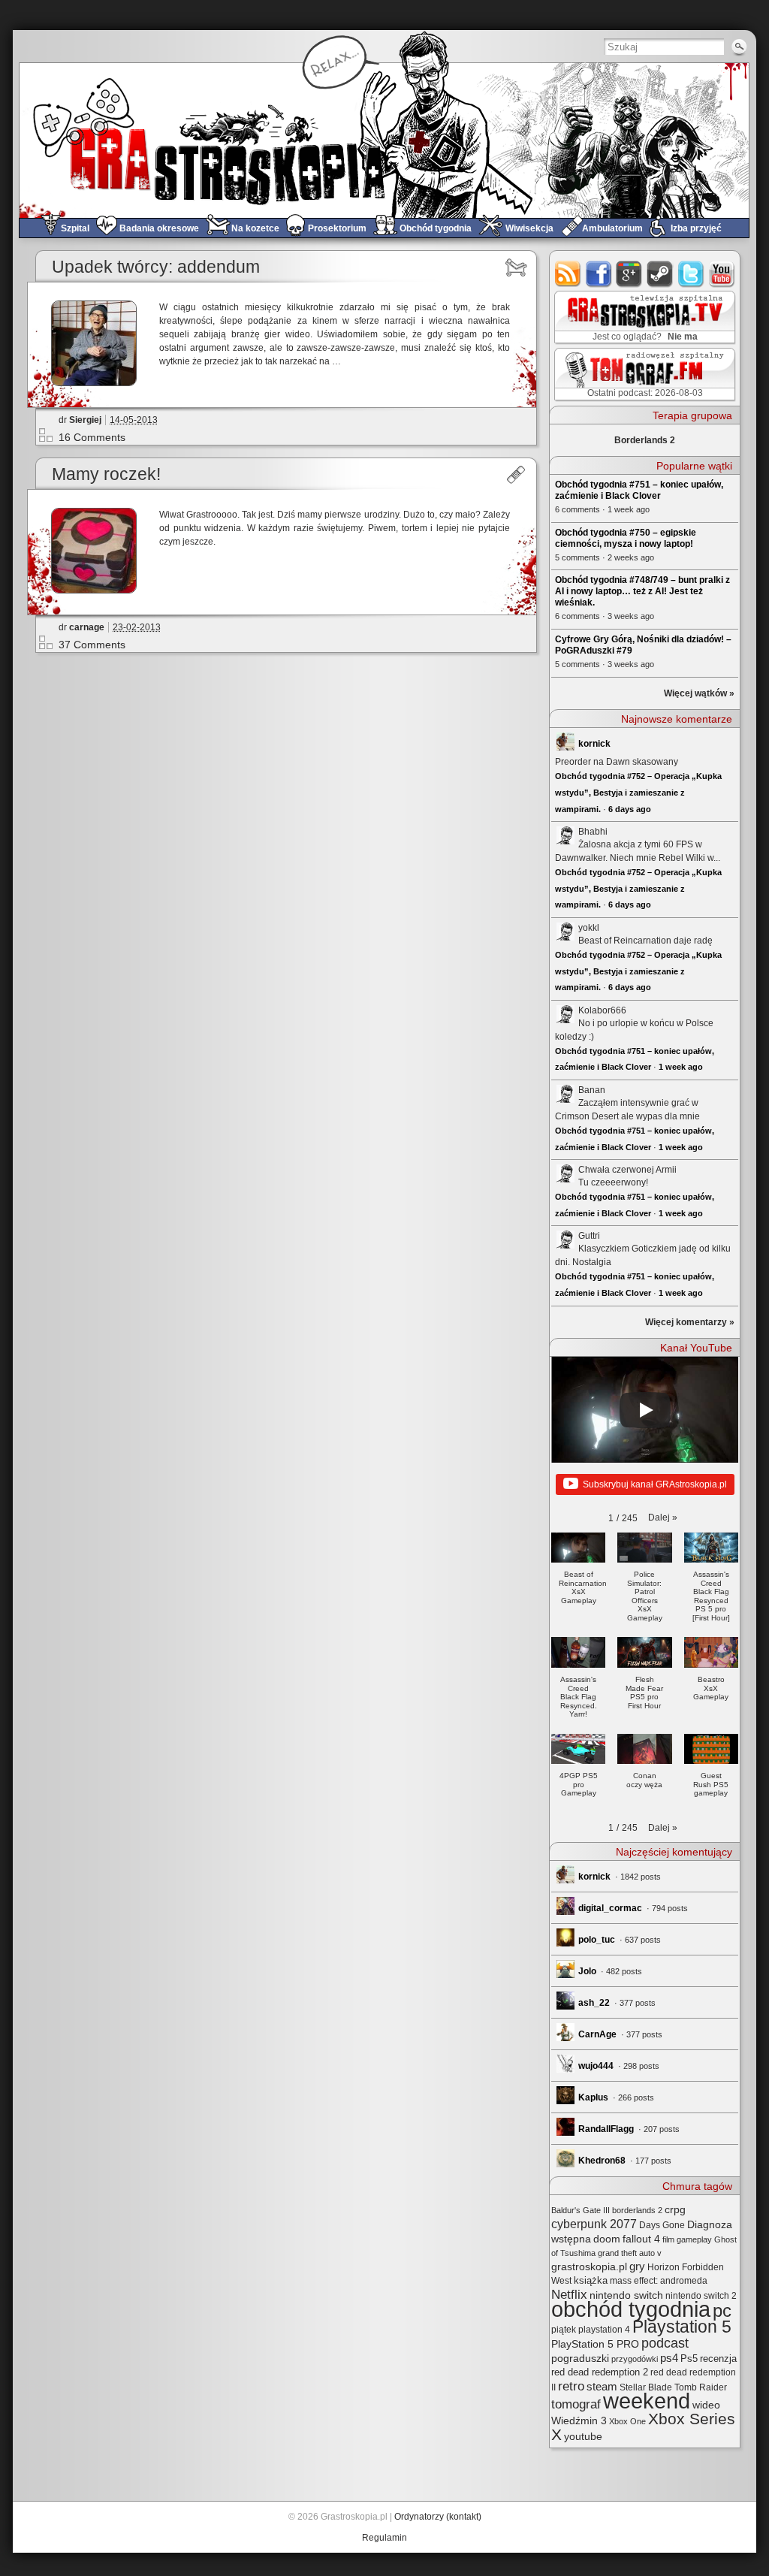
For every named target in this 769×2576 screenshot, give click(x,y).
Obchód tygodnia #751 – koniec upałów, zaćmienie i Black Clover (639, 490)
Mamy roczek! (106, 474)
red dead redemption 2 (600, 2372)
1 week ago (681, 1067)
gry (637, 2266)
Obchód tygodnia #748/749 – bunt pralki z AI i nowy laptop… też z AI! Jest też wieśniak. (642, 591)
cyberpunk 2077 (594, 2224)
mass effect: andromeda (659, 2281)
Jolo (587, 1971)
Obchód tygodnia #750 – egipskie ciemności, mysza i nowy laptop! (626, 538)
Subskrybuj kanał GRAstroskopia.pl (655, 1484)
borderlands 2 (637, 2210)
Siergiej (85, 420)
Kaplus (593, 2097)
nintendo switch (626, 2295)
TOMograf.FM (642, 374)
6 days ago (630, 809)
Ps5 (689, 2359)
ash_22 (594, 2003)
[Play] (645, 1410)
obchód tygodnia (631, 2309)
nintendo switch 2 (701, 2296)
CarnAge (597, 2034)
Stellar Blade (646, 2387)
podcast (665, 2343)
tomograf (576, 2404)
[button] (663, 1518)
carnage (87, 627)
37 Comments (92, 645)
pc (722, 2310)
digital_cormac (610, 1908)
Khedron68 (602, 2161)
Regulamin (384, 2538)
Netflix (569, 2294)
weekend (647, 2401)
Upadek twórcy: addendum (156, 267)
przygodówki (635, 2359)
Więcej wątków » (699, 693)
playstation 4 (604, 2330)
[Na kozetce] (516, 267)
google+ (630, 274)
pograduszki (580, 2358)
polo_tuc (597, 1940)
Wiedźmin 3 (579, 2420)
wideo (706, 2405)
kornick (594, 744)
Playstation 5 (682, 2327)
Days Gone (662, 2225)
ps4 (669, 2358)
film (668, 2239)
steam (660, 274)
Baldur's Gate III (581, 2210)
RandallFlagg (606, 2129)
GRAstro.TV (643, 318)
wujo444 (596, 2066)
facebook (599, 274)
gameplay (694, 2239)
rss (568, 274)
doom (607, 2239)
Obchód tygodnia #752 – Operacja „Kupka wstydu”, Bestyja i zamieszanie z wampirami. (638, 792)
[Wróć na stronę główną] (384, 140)
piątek (564, 2330)
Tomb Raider (701, 2387)
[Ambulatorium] (516, 475)
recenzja (718, 2359)
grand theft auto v (630, 2253)
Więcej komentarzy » (690, 1322)
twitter (691, 274)
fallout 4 (641, 2239)
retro (571, 2386)
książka (591, 2280)
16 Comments (92, 437)
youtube (722, 274)
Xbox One (627, 2421)
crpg (675, 2209)
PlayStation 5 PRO (595, 2344)
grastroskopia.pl (589, 2267)
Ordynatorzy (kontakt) (438, 2517)
